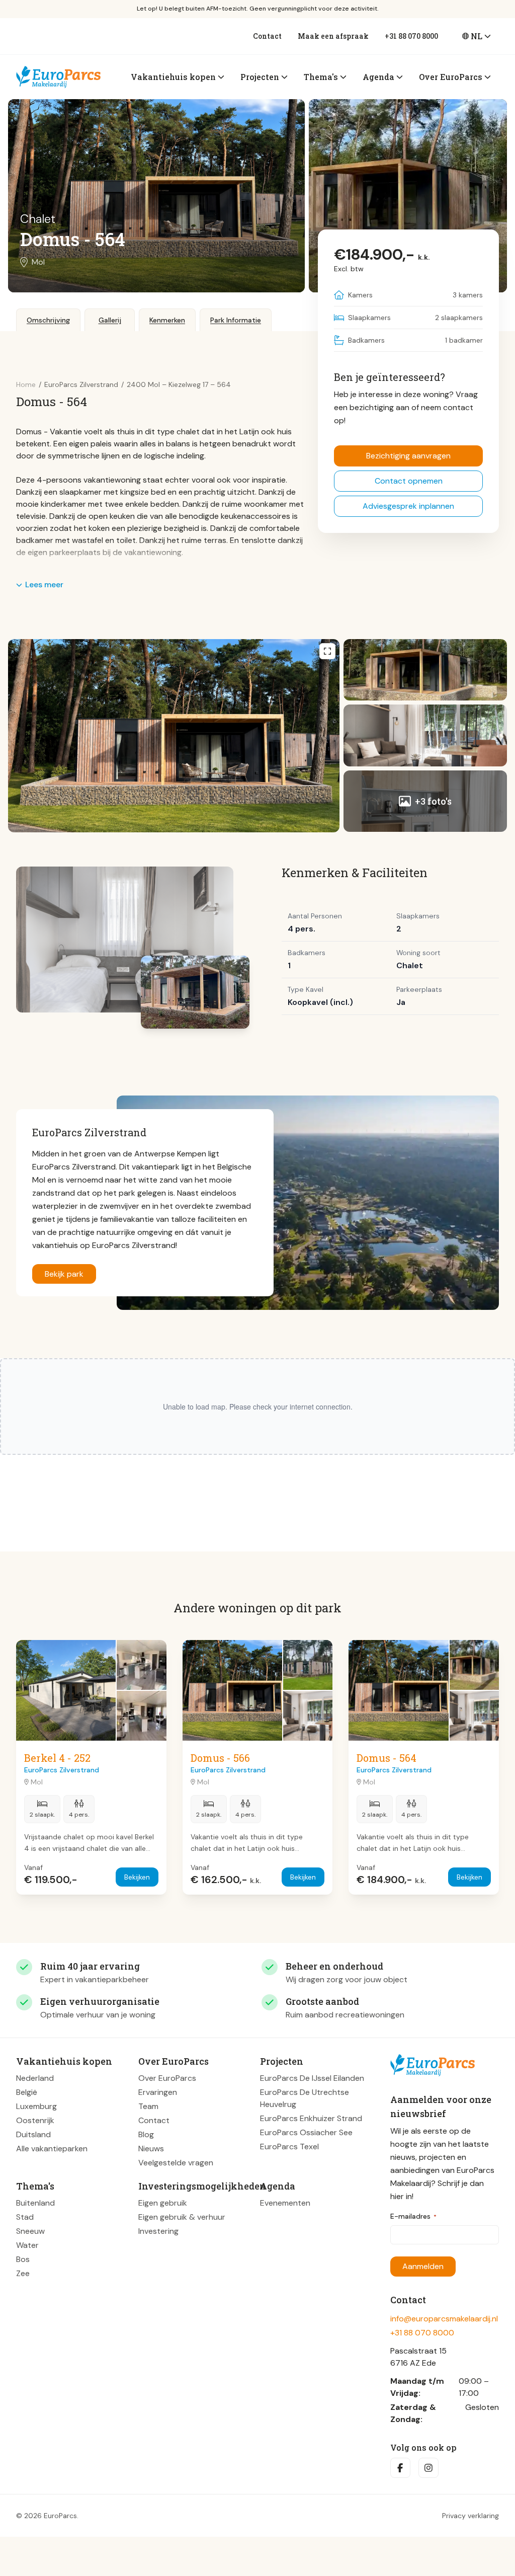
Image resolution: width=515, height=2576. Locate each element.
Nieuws (151, 2149)
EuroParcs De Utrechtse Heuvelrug (305, 2098)
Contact (267, 36)
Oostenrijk (35, 2120)
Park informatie (236, 320)
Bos (23, 2259)
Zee (23, 2273)
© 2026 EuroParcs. (47, 2516)
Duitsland (33, 2134)
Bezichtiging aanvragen (408, 456)
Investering (158, 2231)
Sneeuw (30, 2231)
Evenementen (285, 2203)
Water (27, 2245)
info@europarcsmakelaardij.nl (444, 2319)
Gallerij (110, 320)
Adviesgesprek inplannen (408, 506)
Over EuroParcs (167, 2078)
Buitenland (35, 2203)
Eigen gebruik (163, 2203)
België (27, 2092)
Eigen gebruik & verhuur (182, 2217)
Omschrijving (48, 320)
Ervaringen (158, 2092)
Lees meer (44, 584)
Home (26, 384)
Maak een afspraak (333, 36)
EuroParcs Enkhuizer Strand (311, 2118)
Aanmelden (423, 2266)
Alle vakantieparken (52, 2149)
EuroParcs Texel (289, 2146)
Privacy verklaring (470, 2516)
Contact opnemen (409, 481)
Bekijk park (64, 1274)
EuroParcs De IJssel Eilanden (312, 2078)
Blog (146, 2134)
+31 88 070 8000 (411, 36)
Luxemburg (36, 2106)
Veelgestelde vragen (176, 2163)
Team (148, 2106)
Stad (25, 2217)
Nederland (35, 2078)
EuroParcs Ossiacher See (306, 2132)
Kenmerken (167, 320)
